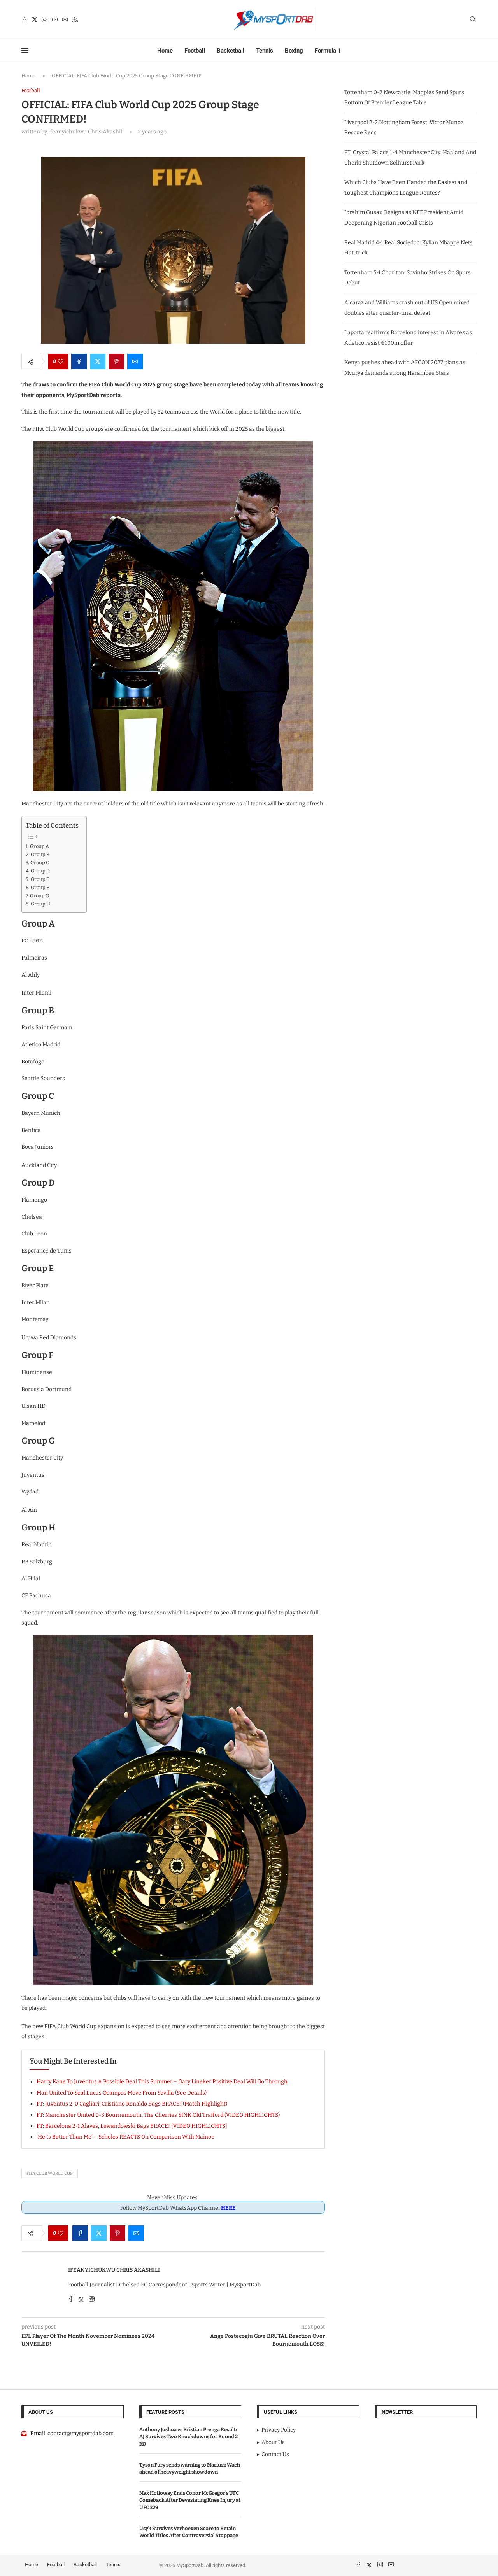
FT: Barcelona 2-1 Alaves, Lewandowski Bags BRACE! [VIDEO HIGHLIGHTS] (132, 2126)
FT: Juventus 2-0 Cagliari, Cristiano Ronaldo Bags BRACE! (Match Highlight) (132, 2104)
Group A (39, 846)
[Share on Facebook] (79, 361)
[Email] (65, 19)
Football (195, 51)
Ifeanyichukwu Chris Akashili (114, 2270)
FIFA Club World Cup (50, 2173)
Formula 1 (328, 51)
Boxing (294, 51)
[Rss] (75, 19)
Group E (40, 879)
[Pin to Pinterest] (116, 361)
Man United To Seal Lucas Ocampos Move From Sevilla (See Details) (122, 2093)
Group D (40, 871)
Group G (39, 896)
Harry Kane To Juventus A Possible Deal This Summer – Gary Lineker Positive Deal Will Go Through (162, 2082)
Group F (40, 887)
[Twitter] (35, 19)
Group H (40, 904)
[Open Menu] (25, 51)
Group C (40, 862)
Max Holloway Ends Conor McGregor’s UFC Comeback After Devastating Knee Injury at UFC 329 (190, 2500)
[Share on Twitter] (98, 361)
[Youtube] (55, 19)
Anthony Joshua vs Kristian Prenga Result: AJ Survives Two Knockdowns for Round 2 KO (189, 2436)
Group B (40, 854)
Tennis (265, 51)
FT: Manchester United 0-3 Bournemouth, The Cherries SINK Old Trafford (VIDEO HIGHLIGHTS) (158, 2115)
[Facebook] (25, 19)
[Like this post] (61, 361)
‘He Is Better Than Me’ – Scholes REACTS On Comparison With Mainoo (125, 2137)
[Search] (473, 20)
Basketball (231, 51)
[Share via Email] (135, 361)
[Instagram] (45, 19)
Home (165, 51)
